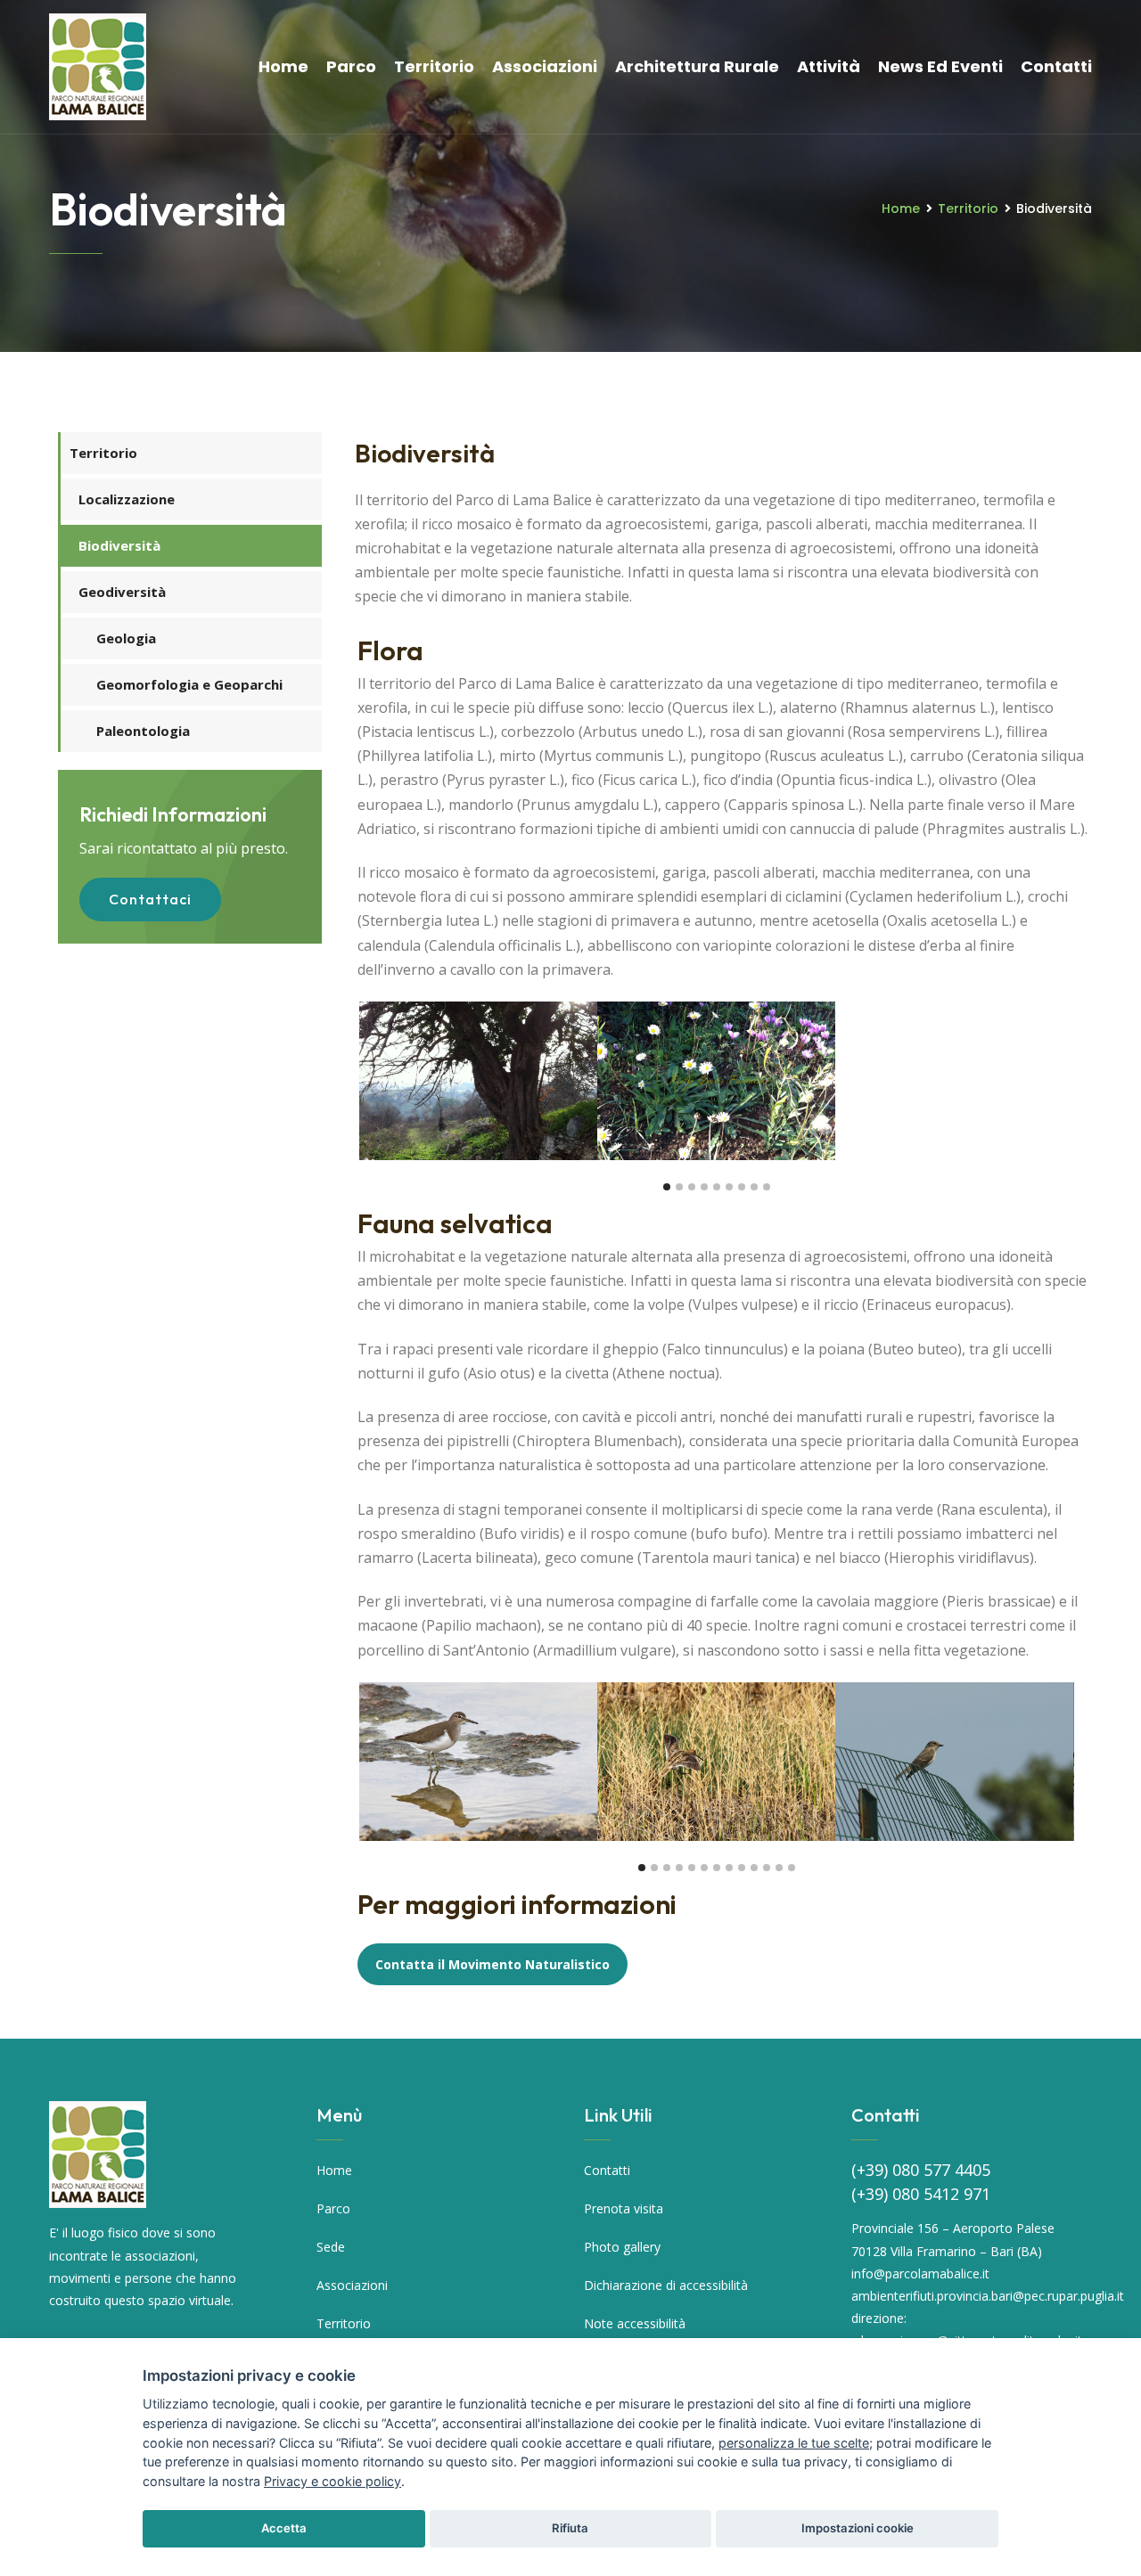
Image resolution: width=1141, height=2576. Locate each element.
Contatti (1056, 66)
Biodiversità (119, 545)
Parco (351, 66)
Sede (331, 2247)
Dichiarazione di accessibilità (666, 2285)
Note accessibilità (635, 2323)
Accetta (284, 2528)
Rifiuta (570, 2528)
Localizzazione (127, 499)
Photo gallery (622, 2247)
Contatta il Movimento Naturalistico (493, 1964)
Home (283, 66)
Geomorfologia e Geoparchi (189, 684)
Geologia (126, 638)
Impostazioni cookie (858, 2528)
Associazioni (545, 66)
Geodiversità (122, 592)
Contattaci (150, 899)
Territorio (434, 66)
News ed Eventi (940, 66)
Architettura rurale (697, 66)
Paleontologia (143, 731)
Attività (829, 66)
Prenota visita (624, 2208)
